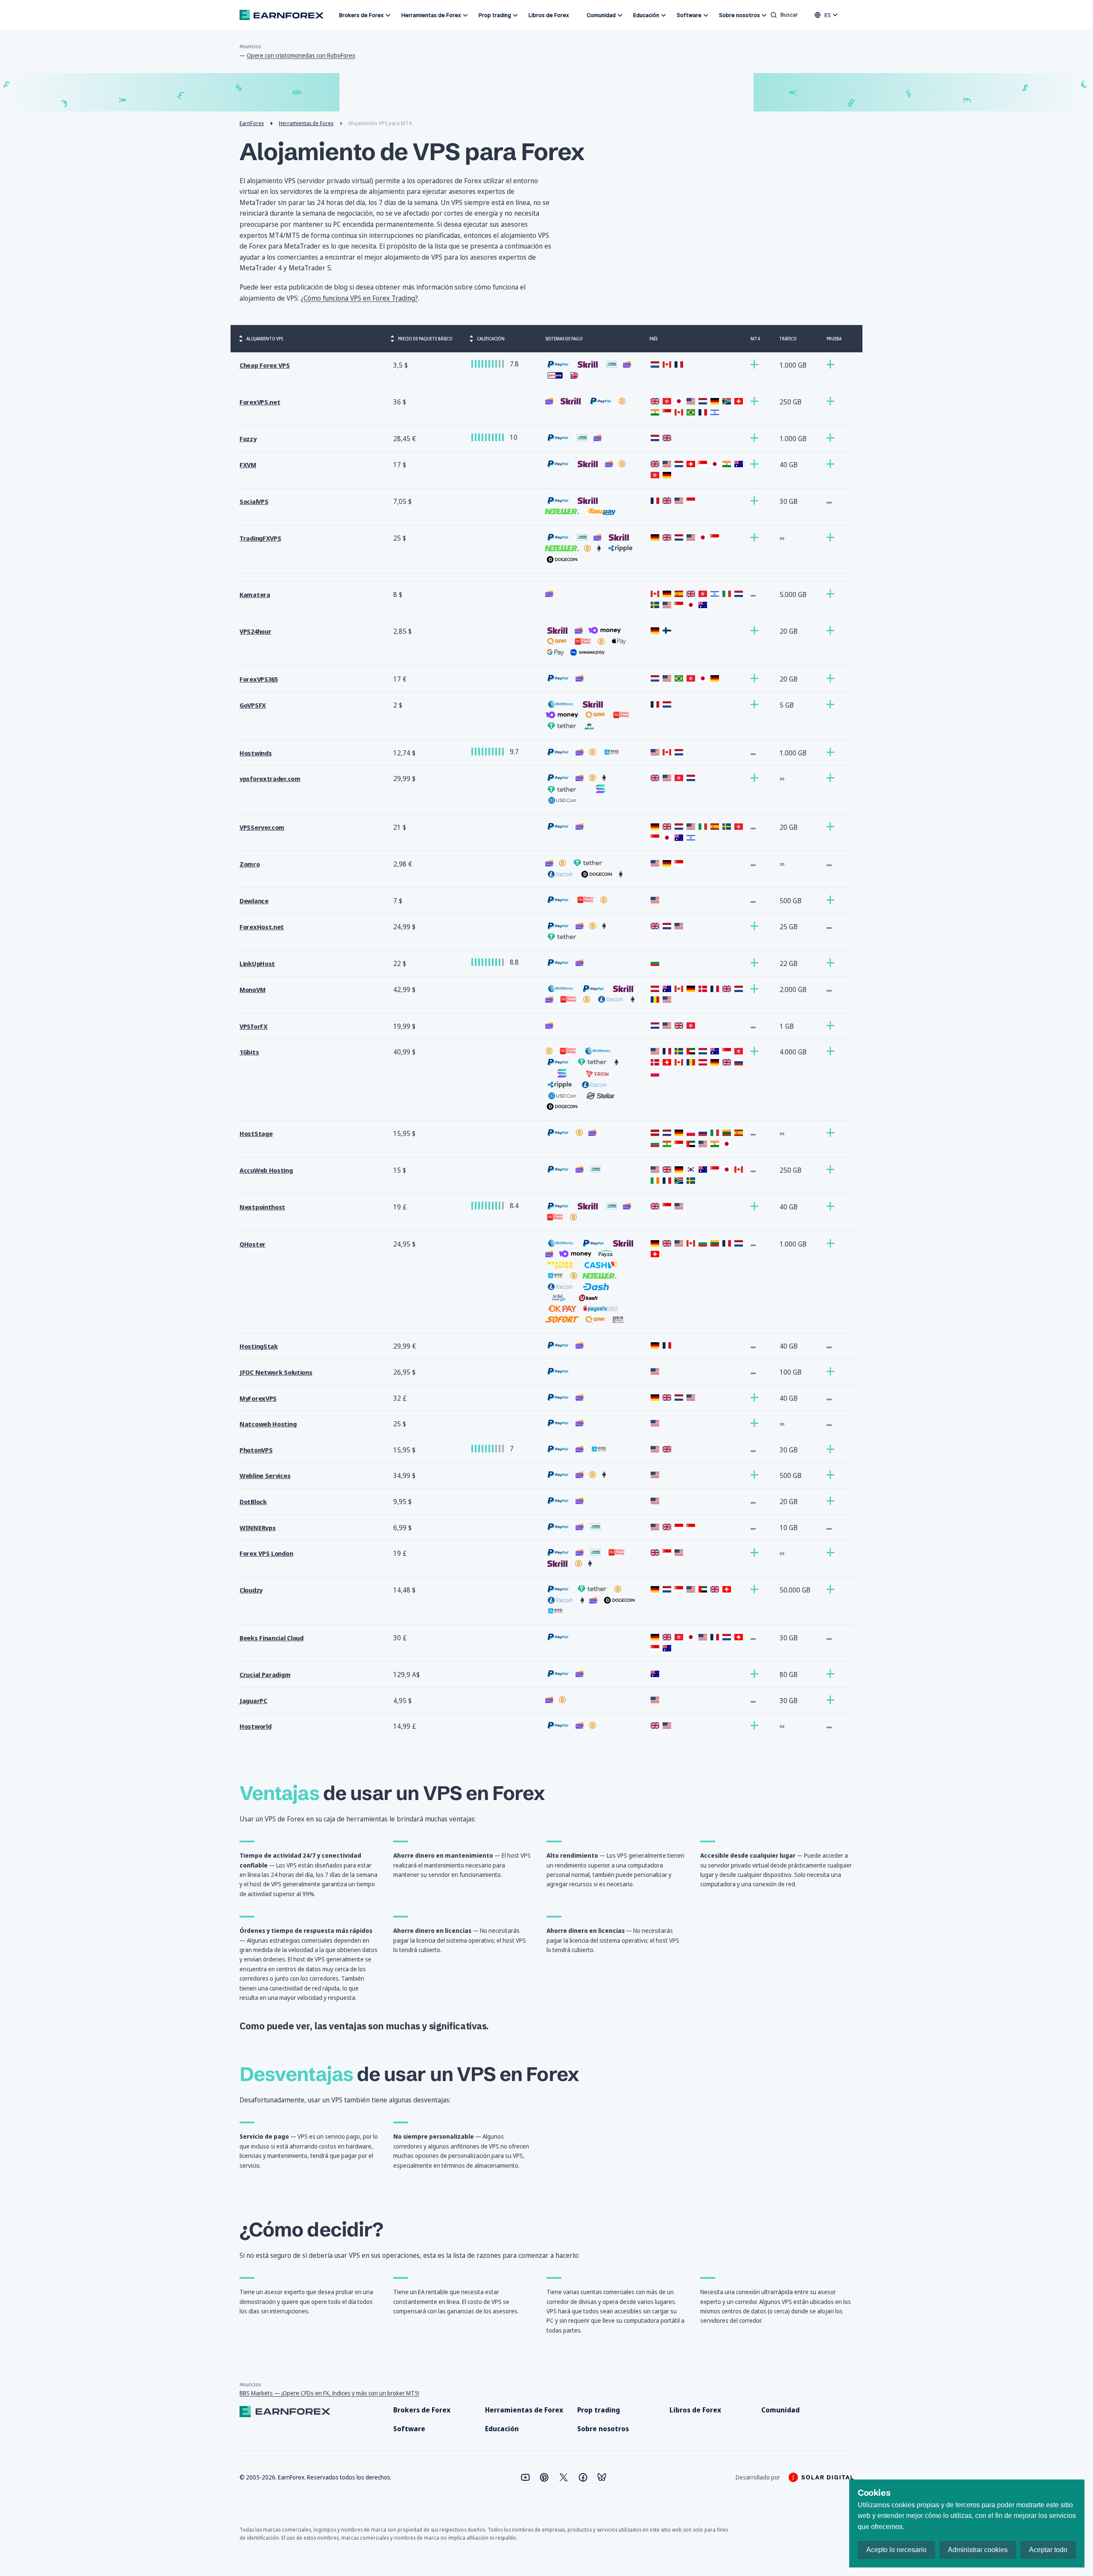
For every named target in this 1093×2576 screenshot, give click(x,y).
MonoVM (252, 990)
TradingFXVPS (260, 538)
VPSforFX (254, 1026)
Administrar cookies (978, 2550)
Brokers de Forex (361, 15)
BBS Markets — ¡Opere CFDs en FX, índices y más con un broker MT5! (329, 2393)
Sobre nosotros (739, 15)
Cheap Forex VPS (265, 365)
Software (689, 15)
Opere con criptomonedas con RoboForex (301, 55)
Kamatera (255, 595)
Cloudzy (251, 1590)
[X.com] (564, 2477)
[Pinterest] (544, 2477)
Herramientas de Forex (431, 15)
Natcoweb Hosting (268, 1424)
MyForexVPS (258, 1398)
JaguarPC (253, 1701)
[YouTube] (525, 2477)
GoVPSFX (253, 705)
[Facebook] (583, 2477)
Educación (646, 15)
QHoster (253, 1244)
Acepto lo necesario (896, 2550)
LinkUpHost (257, 964)
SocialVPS (254, 502)
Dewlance (254, 901)
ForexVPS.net (260, 402)
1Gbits (249, 1052)
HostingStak (259, 1346)
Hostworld (255, 1726)
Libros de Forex (549, 15)
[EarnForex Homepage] (282, 15)
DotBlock (253, 1502)
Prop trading (495, 15)
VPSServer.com (262, 827)
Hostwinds (256, 753)
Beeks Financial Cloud (272, 1638)
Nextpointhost (262, 1207)
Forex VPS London (266, 1553)
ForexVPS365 (259, 679)
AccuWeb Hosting (266, 1170)
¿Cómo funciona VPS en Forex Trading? (359, 298)
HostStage (256, 1134)
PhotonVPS (256, 1450)
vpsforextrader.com (270, 779)
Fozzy (248, 439)
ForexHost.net (262, 927)
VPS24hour (255, 631)
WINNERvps (257, 1528)
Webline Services (265, 1476)
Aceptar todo (1048, 2550)
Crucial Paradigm (265, 1675)
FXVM (248, 465)
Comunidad (601, 15)
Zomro (250, 864)
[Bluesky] (602, 2477)
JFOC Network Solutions (276, 1372)
